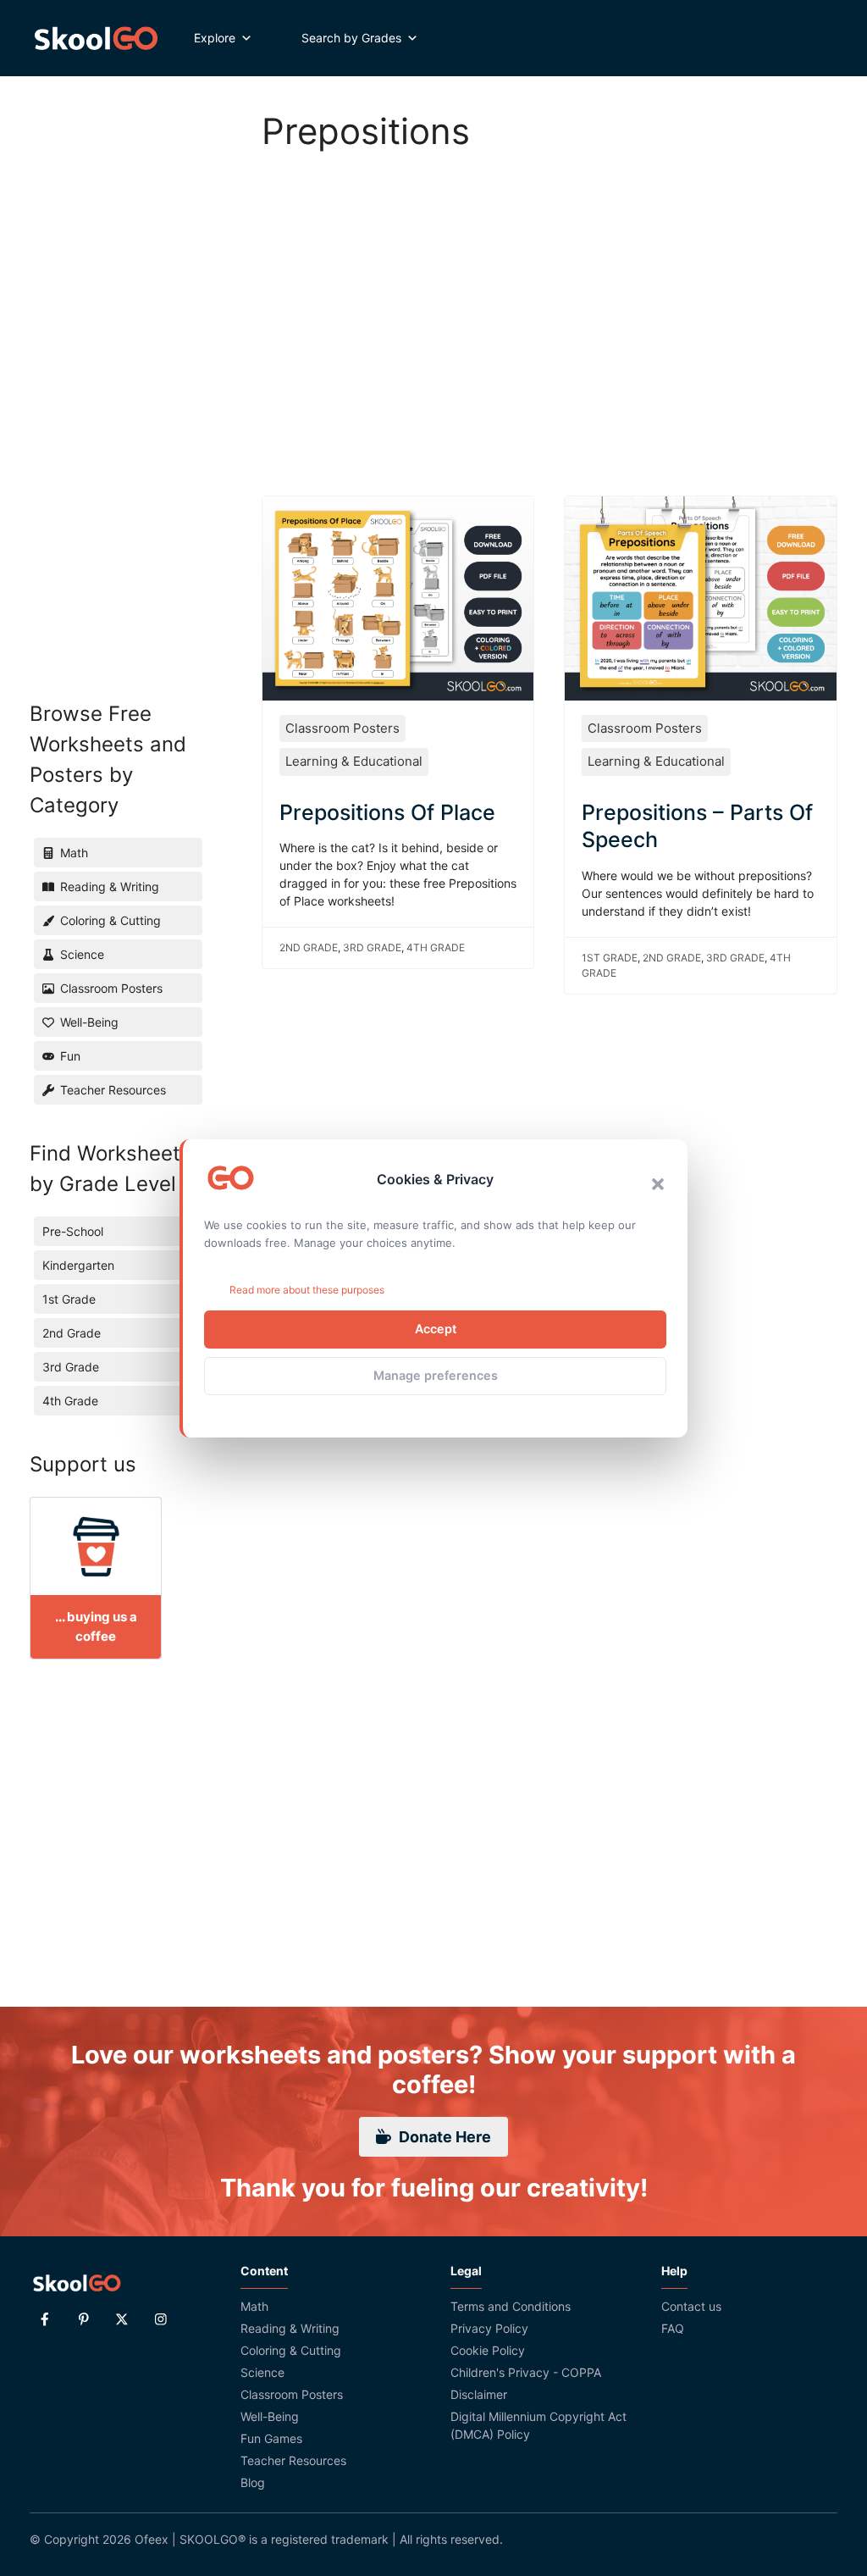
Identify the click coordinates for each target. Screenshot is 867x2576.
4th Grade (436, 947)
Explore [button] (215, 38)
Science (262, 2372)
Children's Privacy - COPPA (526, 2372)
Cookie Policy (488, 2350)
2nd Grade (309, 947)
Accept (436, 1329)
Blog (253, 2482)
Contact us (691, 2306)
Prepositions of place (387, 812)
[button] (658, 1184)
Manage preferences (436, 1375)
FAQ (673, 2328)
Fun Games (271, 2438)
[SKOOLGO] (97, 38)
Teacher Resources (293, 2460)
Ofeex (152, 2539)
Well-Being (270, 2416)
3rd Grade (372, 947)
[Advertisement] (550, 305)
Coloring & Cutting (291, 2350)
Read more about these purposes (307, 1290)
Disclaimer (479, 2394)
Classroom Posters (342, 728)
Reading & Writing (290, 2328)
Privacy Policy (489, 2328)
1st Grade (610, 958)
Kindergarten (78, 1265)
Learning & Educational (354, 761)
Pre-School (73, 1231)
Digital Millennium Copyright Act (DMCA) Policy (538, 2425)
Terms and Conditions (511, 2306)
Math (254, 2306)
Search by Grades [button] (351, 38)
